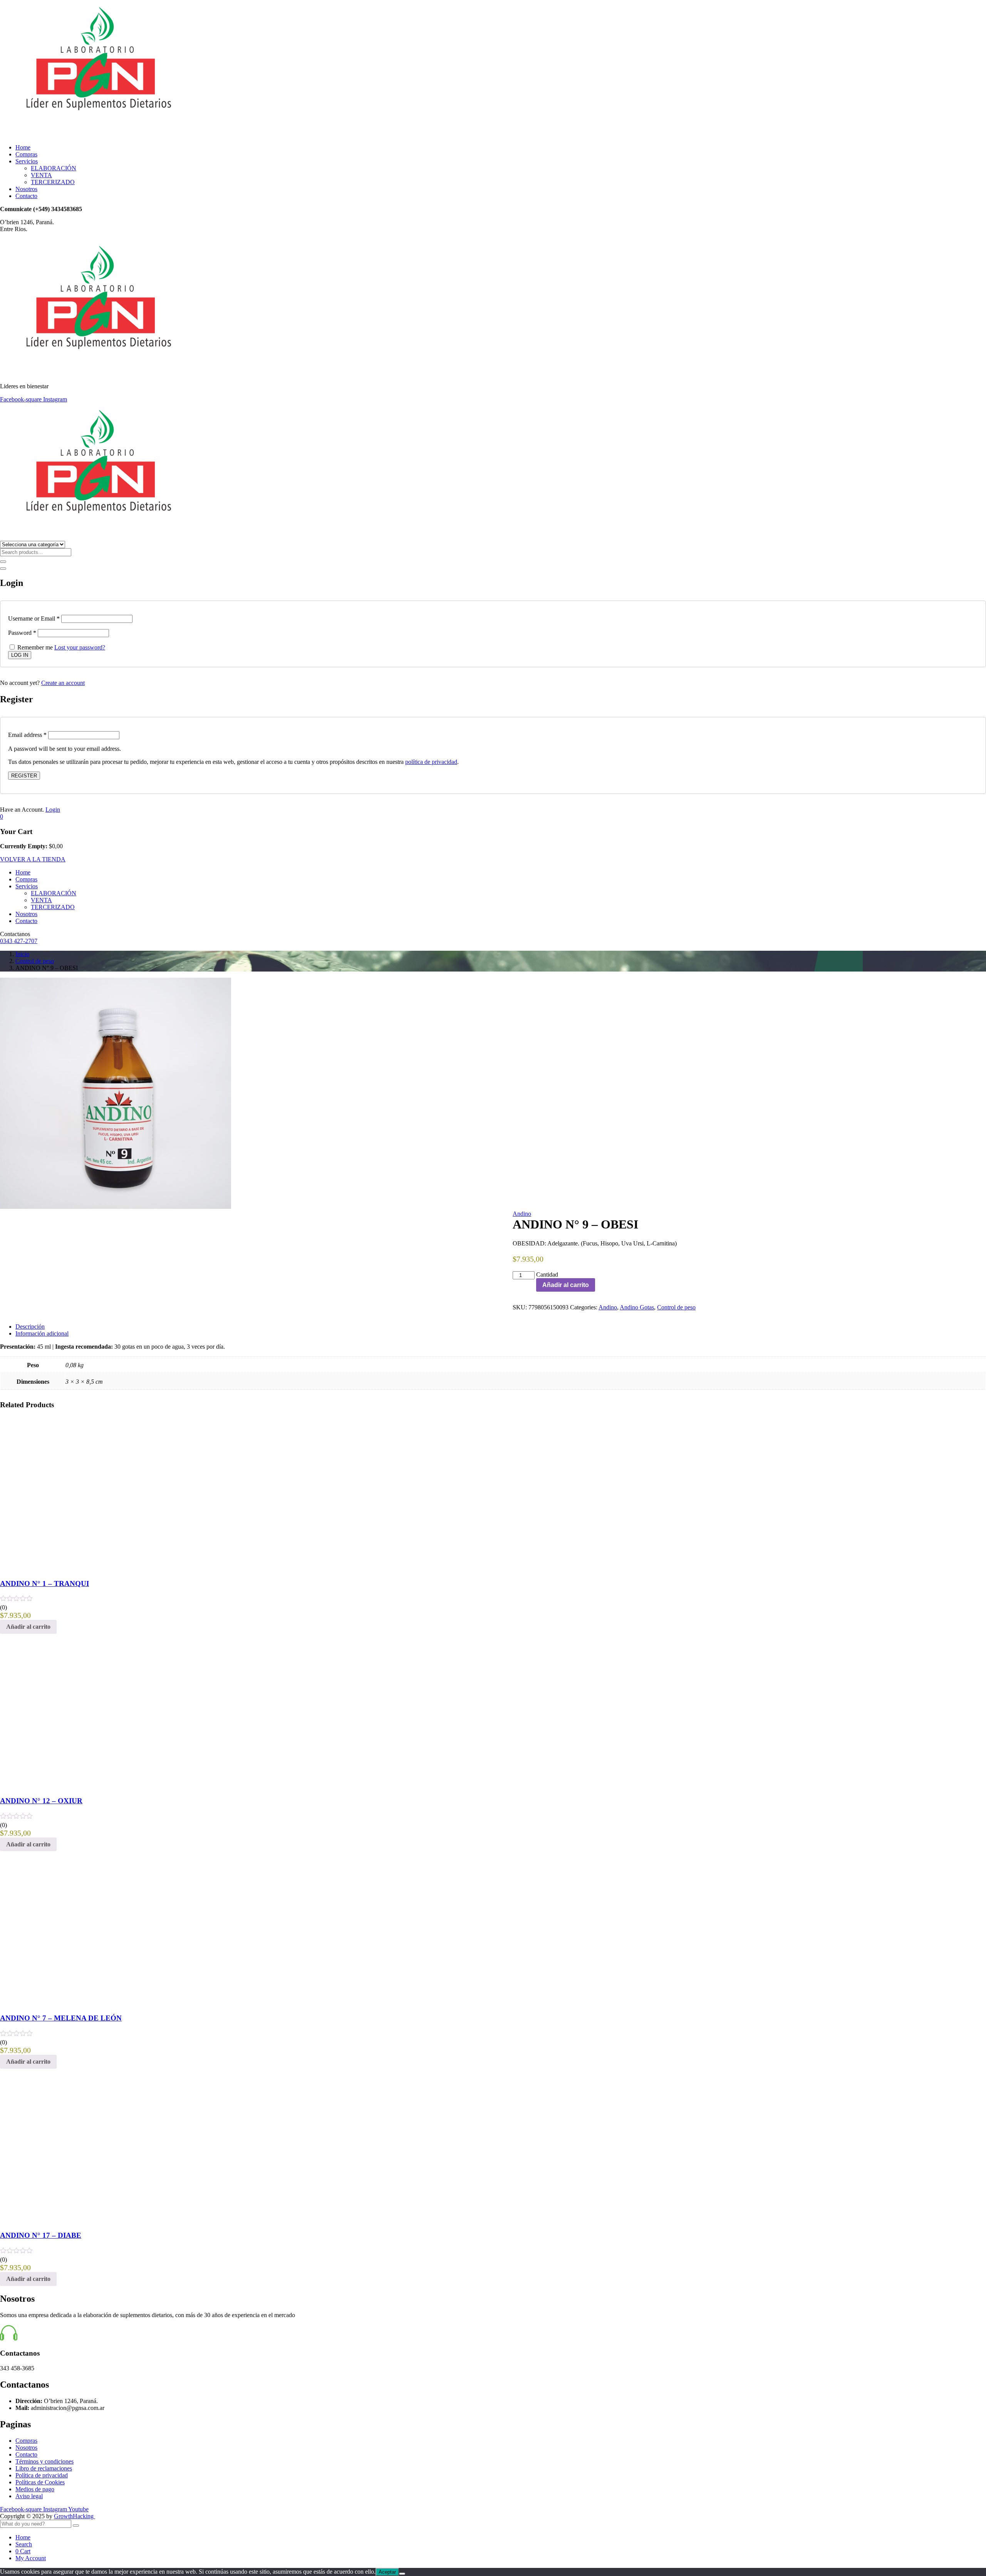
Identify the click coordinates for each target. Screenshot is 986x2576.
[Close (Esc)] (3, 569)
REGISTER (24, 776)
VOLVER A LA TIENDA (33, 859)
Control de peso (35, 961)
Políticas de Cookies (40, 2482)
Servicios (27, 161)
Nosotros (26, 189)
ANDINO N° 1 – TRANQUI (44, 1583)
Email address (27, 735)
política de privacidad (431, 762)
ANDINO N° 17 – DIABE (41, 2235)
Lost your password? (80, 647)
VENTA (41, 175)
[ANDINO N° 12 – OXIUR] (58, 1786)
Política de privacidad (42, 2475)
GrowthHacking (75, 2516)
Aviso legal (29, 2496)
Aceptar (387, 2572)
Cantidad (547, 1275)
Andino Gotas (637, 1307)
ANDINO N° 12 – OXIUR (41, 1801)
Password (22, 633)
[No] (402, 2574)
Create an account (63, 683)
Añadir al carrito (566, 1285)
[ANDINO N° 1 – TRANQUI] (58, 1568)
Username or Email (34, 618)
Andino (522, 1214)
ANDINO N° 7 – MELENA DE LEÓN (61, 2018)
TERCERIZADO (53, 182)
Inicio (22, 954)
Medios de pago (35, 2489)
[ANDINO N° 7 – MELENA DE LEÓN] (58, 2003)
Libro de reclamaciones (44, 2468)
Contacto (26, 196)
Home (23, 147)
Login (53, 810)
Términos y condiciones (44, 2461)
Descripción (30, 1327)
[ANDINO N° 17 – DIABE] (58, 2221)
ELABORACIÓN (54, 168)
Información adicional (42, 1333)
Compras (26, 154)
